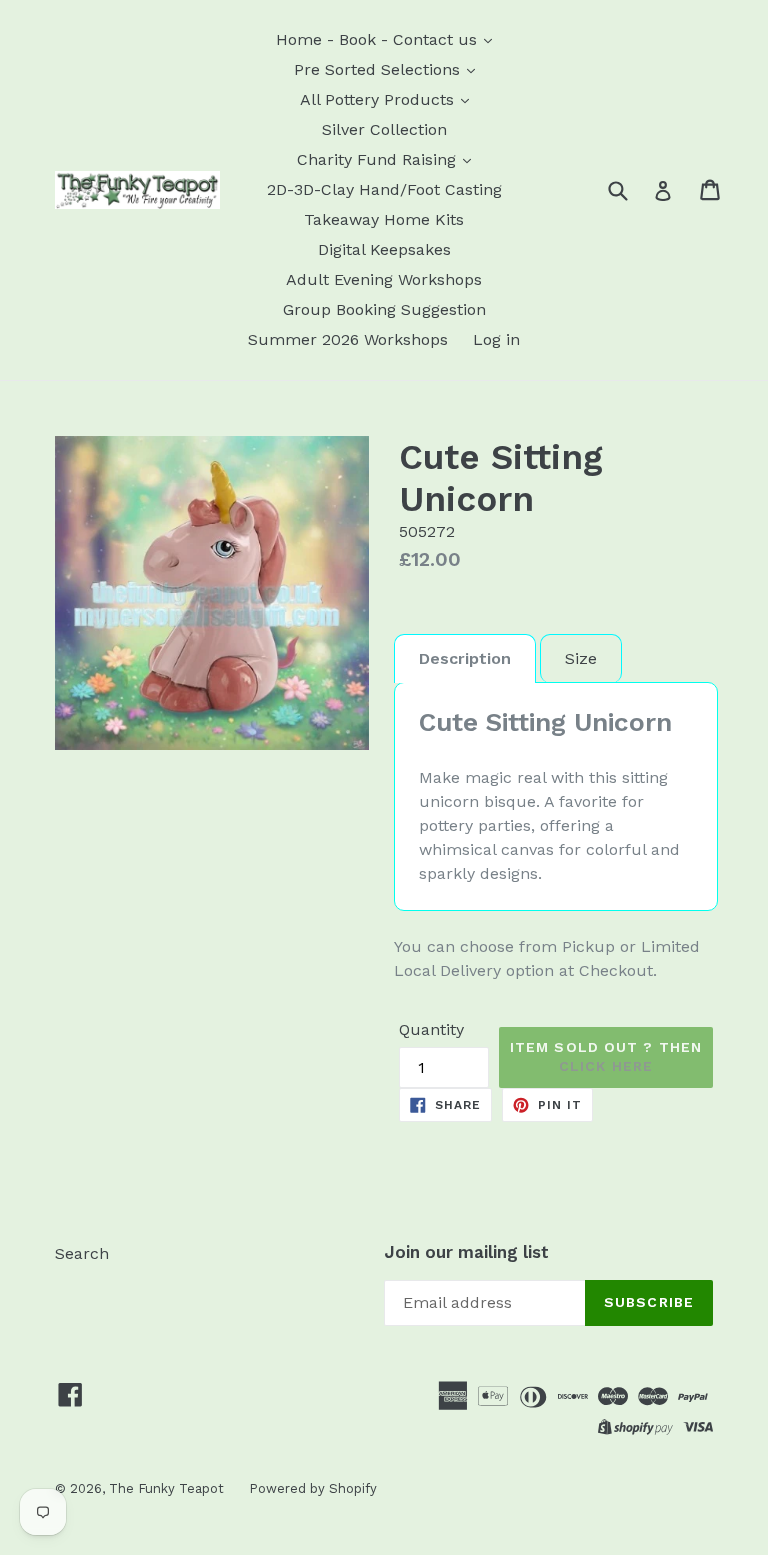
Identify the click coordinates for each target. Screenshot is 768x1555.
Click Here (606, 1066)
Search (82, 1253)
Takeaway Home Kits (384, 219)
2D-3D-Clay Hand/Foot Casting (384, 189)
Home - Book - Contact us (379, 39)
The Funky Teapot (166, 1488)
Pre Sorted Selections (379, 69)
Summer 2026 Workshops (348, 339)
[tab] (465, 658)
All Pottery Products (379, 99)
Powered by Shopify (313, 1488)
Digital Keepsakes (384, 249)
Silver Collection (384, 129)
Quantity (431, 1029)
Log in (496, 339)
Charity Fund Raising (379, 159)
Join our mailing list (466, 1252)
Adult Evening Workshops (384, 279)
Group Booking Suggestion (384, 309)
